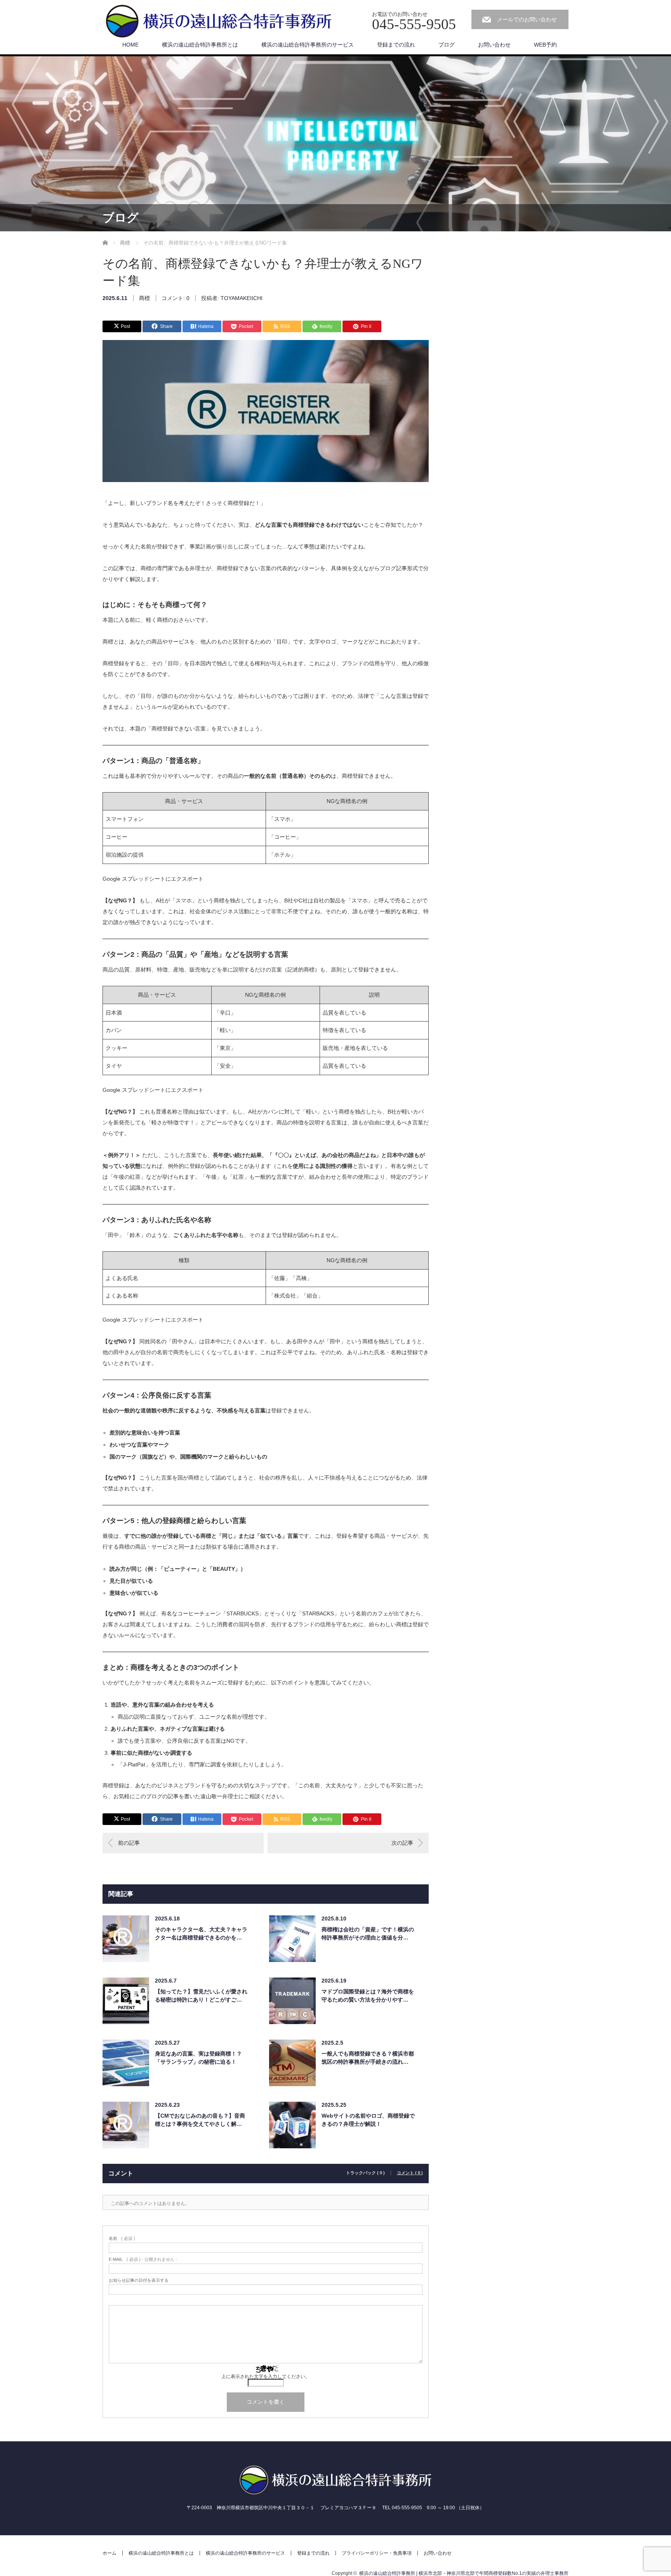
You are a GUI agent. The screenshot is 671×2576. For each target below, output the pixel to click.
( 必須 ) (122, 2239)
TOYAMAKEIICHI (242, 298)
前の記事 (129, 1843)
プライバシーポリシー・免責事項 (377, 2553)
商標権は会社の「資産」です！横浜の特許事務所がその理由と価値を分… (368, 1933)
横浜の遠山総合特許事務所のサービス (308, 45)
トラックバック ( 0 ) (365, 2173)
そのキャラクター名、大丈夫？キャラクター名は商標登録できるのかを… (201, 1933)
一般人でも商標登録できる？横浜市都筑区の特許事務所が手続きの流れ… (368, 2058)
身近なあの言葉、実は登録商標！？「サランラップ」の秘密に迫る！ (198, 2058)
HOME (130, 45)
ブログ (447, 45)
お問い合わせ (494, 45)
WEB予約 (545, 45)
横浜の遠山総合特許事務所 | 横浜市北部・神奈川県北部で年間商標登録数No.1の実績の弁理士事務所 (464, 2573)
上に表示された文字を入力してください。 (266, 2377)
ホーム (110, 2553)
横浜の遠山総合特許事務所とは (200, 45)
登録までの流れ (396, 45)
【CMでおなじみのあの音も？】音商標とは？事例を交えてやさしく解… (200, 2120)
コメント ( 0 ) (410, 2173)
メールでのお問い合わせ (527, 19)
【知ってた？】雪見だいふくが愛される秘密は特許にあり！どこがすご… (201, 1996)
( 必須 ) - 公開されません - (143, 2259)
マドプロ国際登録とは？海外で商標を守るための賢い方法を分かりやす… (368, 1996)
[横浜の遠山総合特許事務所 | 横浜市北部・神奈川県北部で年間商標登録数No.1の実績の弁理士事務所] (219, 22)
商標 (144, 298)
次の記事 (402, 1843)
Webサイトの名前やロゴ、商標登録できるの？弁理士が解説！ (368, 2120)
